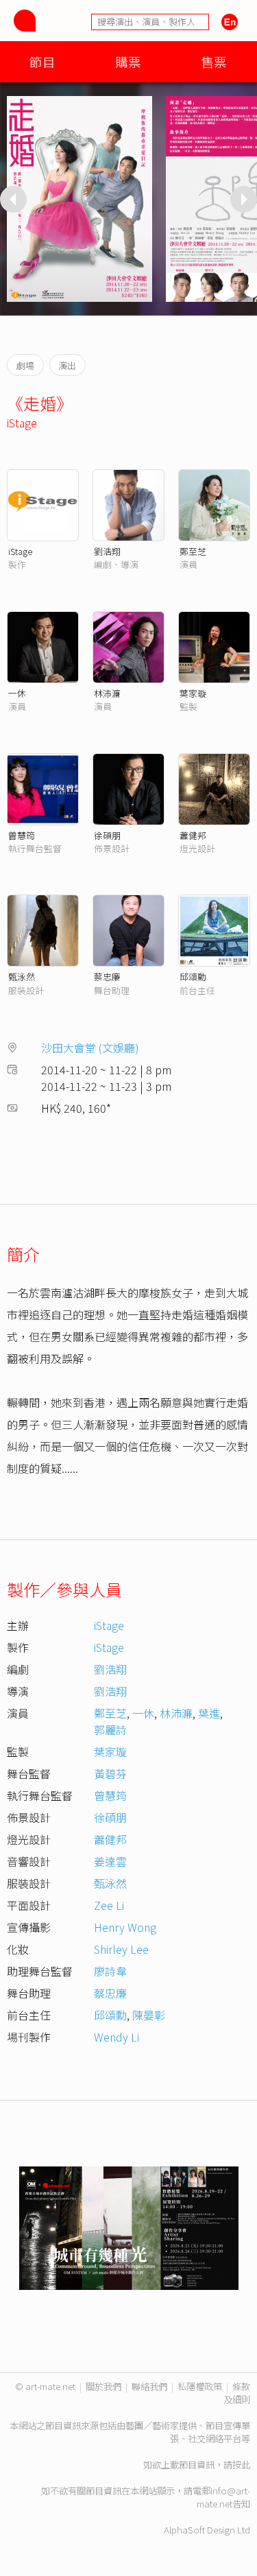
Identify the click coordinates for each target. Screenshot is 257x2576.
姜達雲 (110, 1861)
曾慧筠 (22, 835)
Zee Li (109, 1905)
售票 (214, 61)
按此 (241, 2465)
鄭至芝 (193, 551)
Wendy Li (117, 2037)
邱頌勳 (193, 977)
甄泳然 (22, 977)
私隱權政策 (200, 2386)
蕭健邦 (193, 835)
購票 (128, 61)
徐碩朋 (107, 835)
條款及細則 (237, 2393)
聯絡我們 (149, 2386)
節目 (42, 61)
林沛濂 (107, 693)
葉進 (209, 1713)
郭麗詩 (110, 1729)
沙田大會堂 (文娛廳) (90, 1048)
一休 (17, 693)
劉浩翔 (107, 551)
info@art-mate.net (223, 2497)
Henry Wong (125, 1927)
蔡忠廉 (107, 977)
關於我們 (103, 2386)
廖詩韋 (110, 1971)
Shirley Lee (121, 1949)
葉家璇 (193, 693)
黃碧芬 (110, 1773)
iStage (22, 423)
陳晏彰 (149, 2015)
